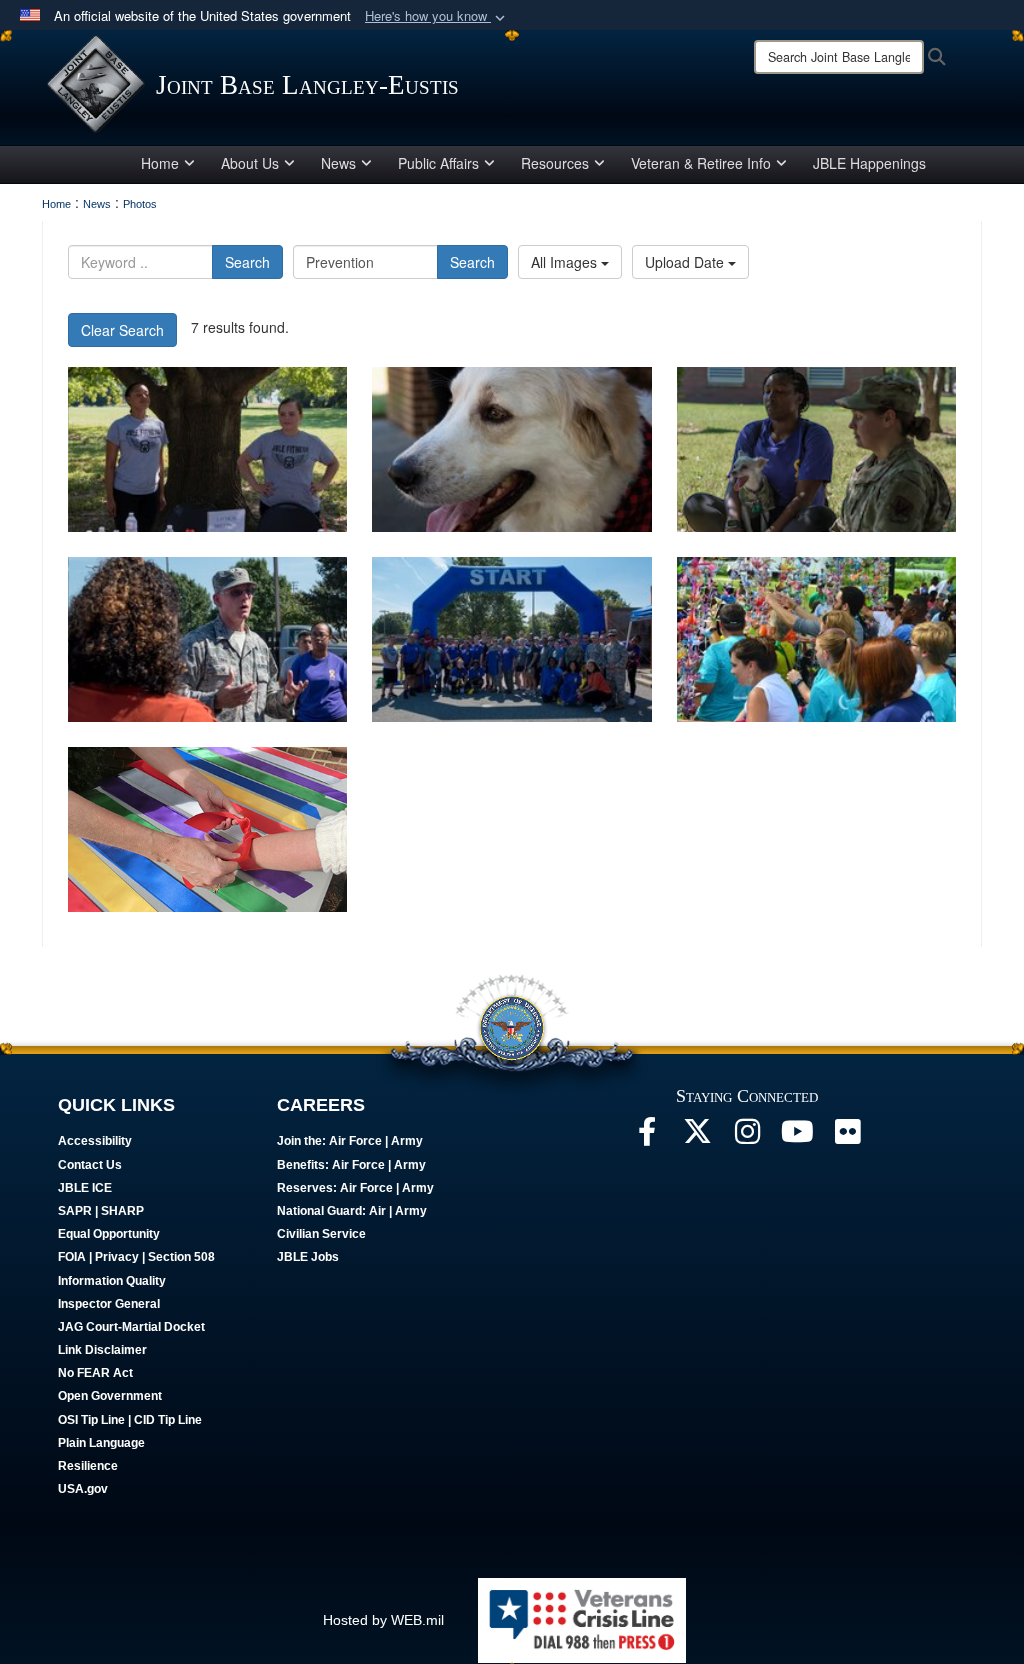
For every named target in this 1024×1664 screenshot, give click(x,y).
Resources (555, 163)
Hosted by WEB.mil (383, 1620)
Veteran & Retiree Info (701, 163)
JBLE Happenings (869, 163)
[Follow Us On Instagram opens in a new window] (747, 1137)
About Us (250, 163)
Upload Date (686, 262)
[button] (437, 16)
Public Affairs (438, 163)
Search (247, 262)
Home (160, 163)
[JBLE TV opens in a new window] (797, 1137)
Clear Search (122, 330)
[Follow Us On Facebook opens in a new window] (647, 1137)
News (338, 163)
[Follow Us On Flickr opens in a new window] (847, 1137)
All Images (566, 262)
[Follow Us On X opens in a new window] (697, 1137)
